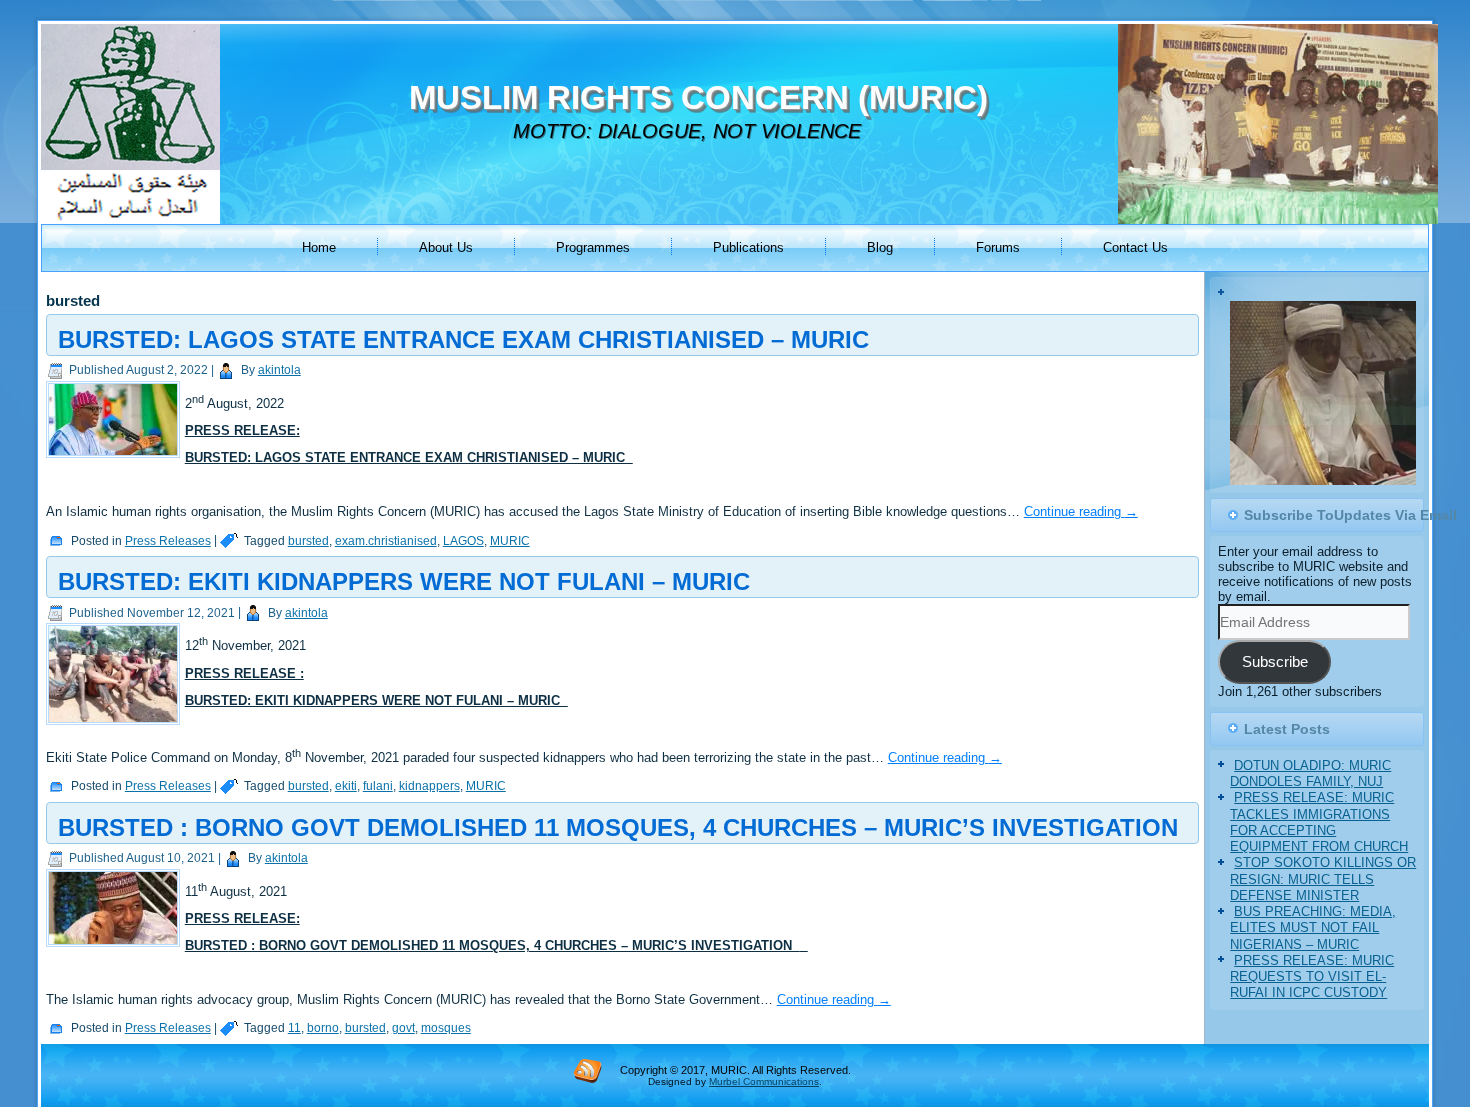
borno (323, 1028)
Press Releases (168, 541)
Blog (880, 247)
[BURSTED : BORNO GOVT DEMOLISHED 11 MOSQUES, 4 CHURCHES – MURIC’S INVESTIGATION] (115, 947)
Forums (998, 247)
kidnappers (429, 786)
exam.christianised (386, 541)
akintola (279, 370)
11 (294, 1028)
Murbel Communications (764, 1081)
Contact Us (1135, 247)
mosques (446, 1028)
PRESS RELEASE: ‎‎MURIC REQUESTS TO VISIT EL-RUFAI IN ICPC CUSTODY (1312, 985)
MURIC (510, 541)
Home (319, 247)
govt (403, 1028)
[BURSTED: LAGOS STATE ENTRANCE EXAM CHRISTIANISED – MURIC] (115, 458)
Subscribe (1275, 670)
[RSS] (588, 1070)
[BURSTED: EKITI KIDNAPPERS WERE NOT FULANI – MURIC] (115, 725)
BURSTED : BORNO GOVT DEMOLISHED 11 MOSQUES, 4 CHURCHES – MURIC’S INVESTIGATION (618, 827)
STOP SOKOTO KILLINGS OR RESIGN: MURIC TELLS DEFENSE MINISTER (1323, 887)
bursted (308, 541)
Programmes (593, 247)
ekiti (346, 786)
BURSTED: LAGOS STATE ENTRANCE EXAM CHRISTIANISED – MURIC (463, 339)
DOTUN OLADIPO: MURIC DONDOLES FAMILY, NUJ (1310, 781)
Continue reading (1081, 511)
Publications (748, 247)
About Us (446, 247)
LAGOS (463, 541)
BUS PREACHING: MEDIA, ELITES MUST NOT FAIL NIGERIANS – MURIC (1313, 936)
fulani (378, 786)
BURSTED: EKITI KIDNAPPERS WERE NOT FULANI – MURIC (404, 581)
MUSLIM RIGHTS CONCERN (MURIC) (698, 97)
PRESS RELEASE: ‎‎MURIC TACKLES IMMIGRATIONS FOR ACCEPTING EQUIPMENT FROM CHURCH (1319, 830)
